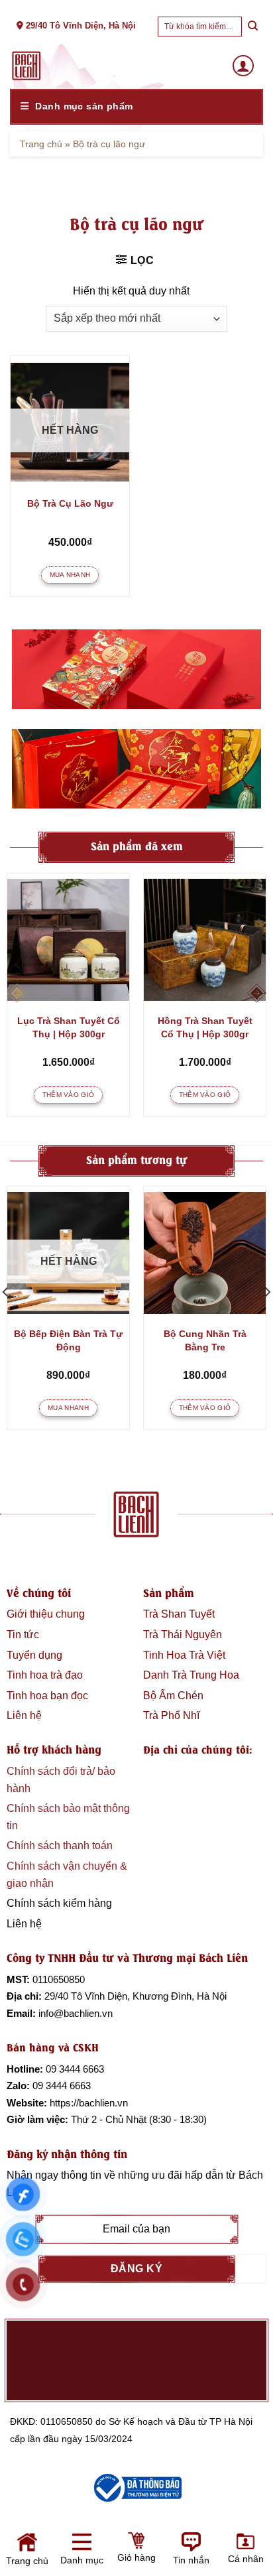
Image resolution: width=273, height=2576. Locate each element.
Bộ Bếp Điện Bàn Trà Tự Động (68, 1340)
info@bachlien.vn (76, 2013)
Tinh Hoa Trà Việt (184, 1655)
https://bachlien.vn (89, 2103)
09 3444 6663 (75, 2069)
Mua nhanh (70, 575)
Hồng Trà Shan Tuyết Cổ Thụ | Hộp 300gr (205, 1027)
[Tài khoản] (243, 66)
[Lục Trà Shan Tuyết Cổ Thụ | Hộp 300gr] (68, 940)
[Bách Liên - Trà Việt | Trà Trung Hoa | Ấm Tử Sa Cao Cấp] (27, 66)
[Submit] (252, 26)
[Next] (256, 994)
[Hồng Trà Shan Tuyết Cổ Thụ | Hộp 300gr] (205, 940)
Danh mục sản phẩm (84, 106)
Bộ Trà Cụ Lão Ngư (70, 503)
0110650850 (59, 1979)
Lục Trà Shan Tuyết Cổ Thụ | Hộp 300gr (69, 1027)
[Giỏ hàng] (74, 2554)
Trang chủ (41, 144)
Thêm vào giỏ (69, 1095)
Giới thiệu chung (46, 1614)
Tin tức (23, 1635)
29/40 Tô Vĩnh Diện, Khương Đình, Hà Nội (136, 1996)
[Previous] (17, 994)
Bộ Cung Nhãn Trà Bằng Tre (205, 1340)
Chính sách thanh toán (60, 1845)
